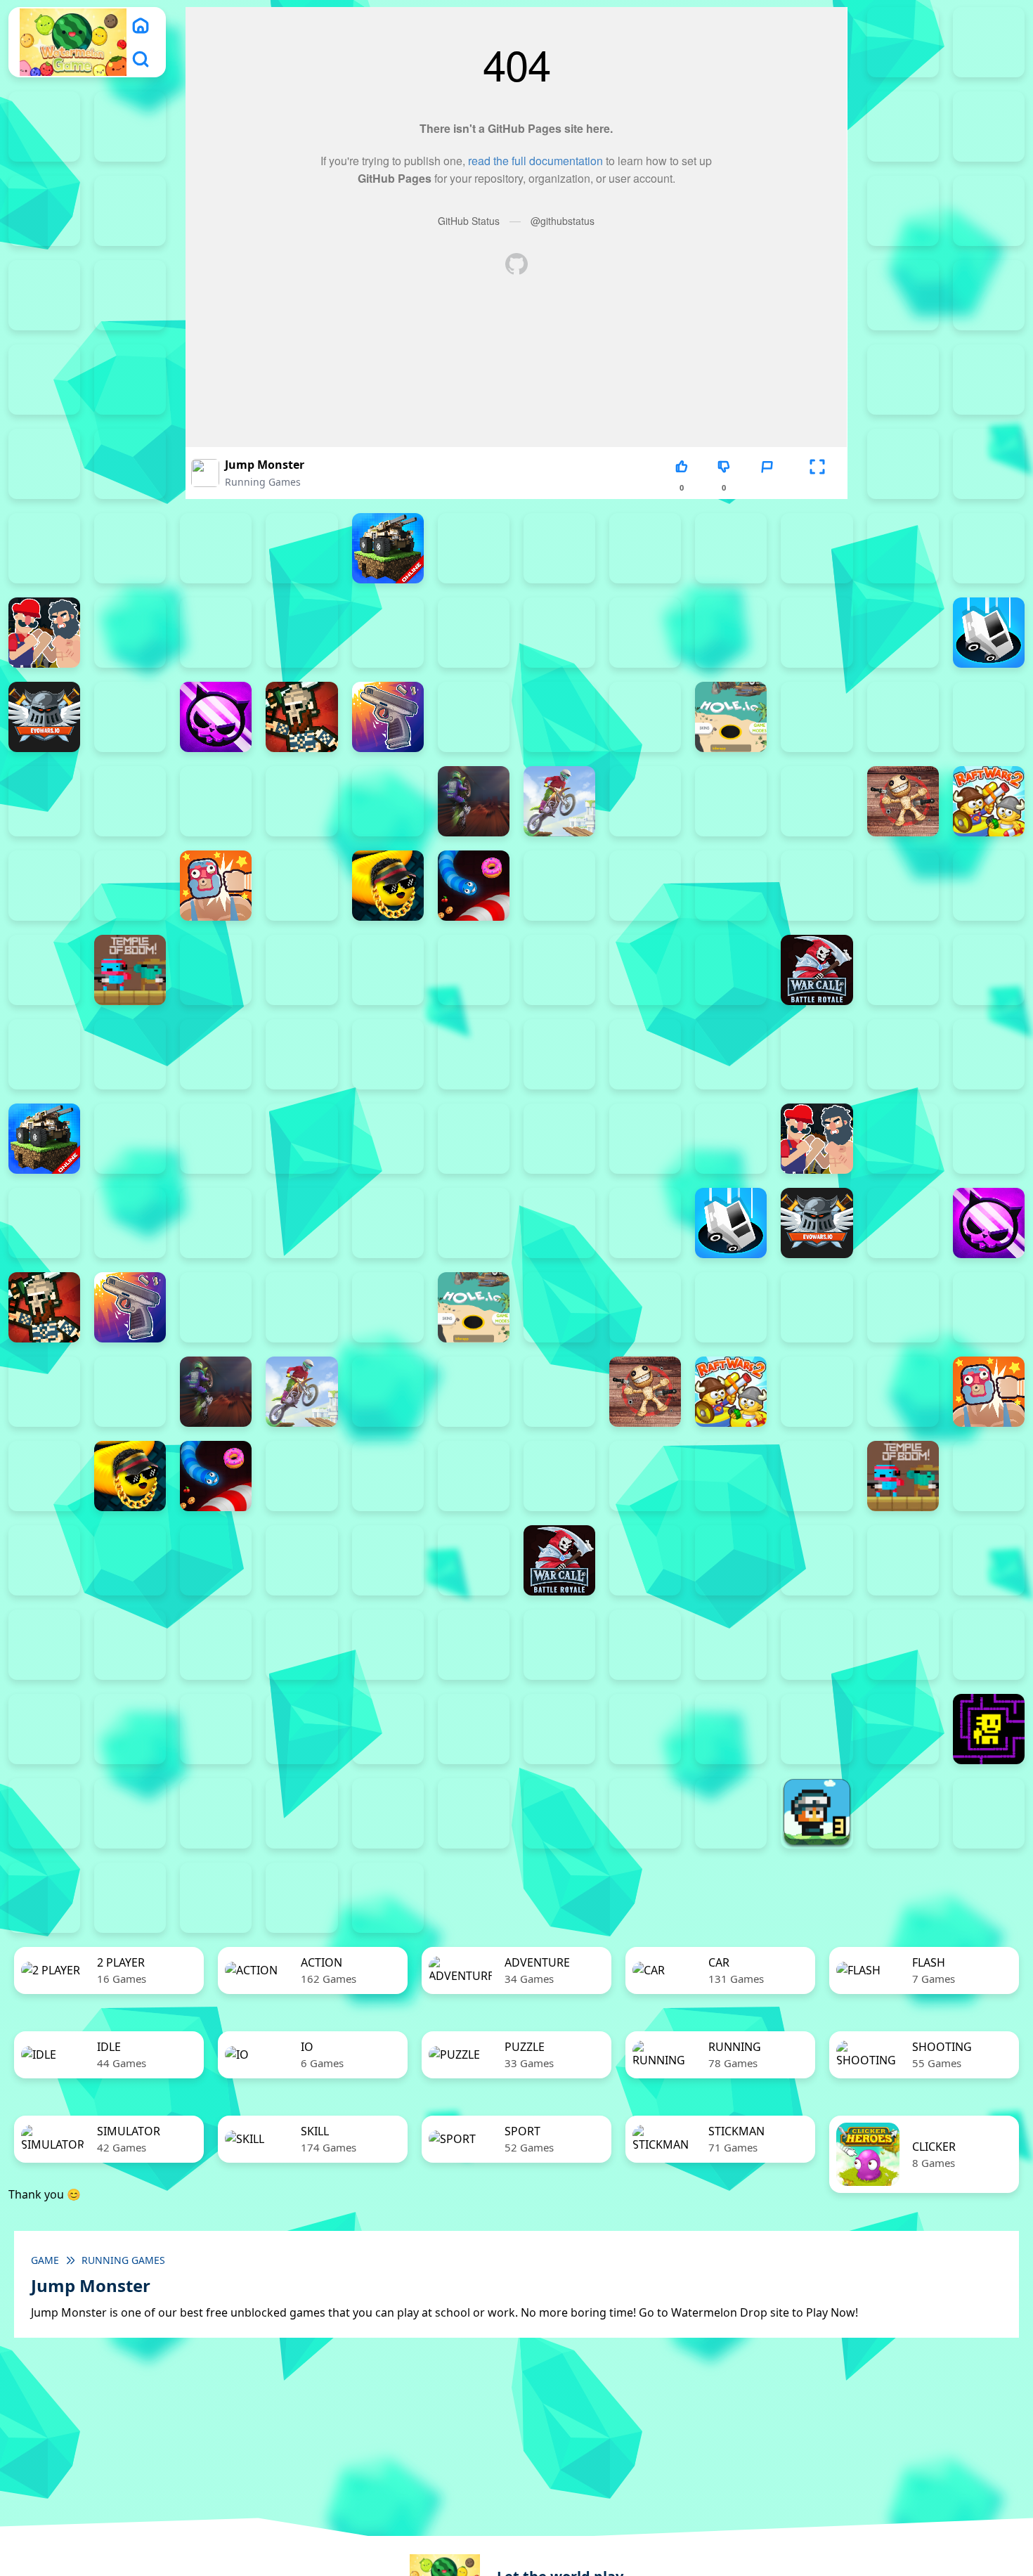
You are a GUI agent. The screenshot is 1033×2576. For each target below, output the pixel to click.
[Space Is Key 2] (474, 1729)
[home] (141, 25)
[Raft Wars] (44, 886)
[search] (141, 59)
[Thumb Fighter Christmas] (44, 295)
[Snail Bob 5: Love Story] (130, 1729)
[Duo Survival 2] (903, 42)
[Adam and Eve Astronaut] (44, 1645)
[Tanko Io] (44, 970)
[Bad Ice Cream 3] (216, 1645)
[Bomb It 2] (474, 548)
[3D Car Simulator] (388, 1898)
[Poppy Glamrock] (817, 801)
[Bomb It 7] (903, 548)
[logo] (73, 43)
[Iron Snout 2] (989, 717)
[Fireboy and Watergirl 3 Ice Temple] (903, 127)
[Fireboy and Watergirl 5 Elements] (44, 211)
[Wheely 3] (301, 1813)
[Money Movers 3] (903, 211)
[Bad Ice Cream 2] (130, 1645)
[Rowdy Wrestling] (301, 886)
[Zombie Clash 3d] (989, 970)
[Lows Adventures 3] (817, 1813)
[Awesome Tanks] (44, 548)
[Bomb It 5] (731, 548)
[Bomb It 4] (645, 548)
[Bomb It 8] (645, 1139)
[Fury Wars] (216, 717)
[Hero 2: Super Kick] (645, 717)
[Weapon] (559, 970)
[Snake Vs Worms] (474, 886)
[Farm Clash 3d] (130, 717)
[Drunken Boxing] (903, 633)
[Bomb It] (989, 548)
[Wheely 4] (388, 1813)
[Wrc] (817, 970)
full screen (817, 487)
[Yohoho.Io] (903, 970)
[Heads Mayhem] (559, 717)
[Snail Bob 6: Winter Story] (216, 1729)
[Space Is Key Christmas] (559, 1729)
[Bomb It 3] (559, 548)
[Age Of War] (989, 380)
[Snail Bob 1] (817, 1645)
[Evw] (44, 717)
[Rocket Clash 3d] (130, 886)
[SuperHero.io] (903, 886)
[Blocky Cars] (388, 548)
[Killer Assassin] (130, 801)
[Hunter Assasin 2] (817, 717)
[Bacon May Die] (130, 548)
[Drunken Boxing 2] (817, 633)
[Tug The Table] (216, 970)
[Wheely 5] (474, 1813)
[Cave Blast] (645, 633)
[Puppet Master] (903, 801)
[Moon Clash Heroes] (388, 801)
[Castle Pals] (559, 633)
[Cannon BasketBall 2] (130, 633)
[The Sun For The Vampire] (903, 1729)
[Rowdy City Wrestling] (216, 886)
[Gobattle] (130, 380)
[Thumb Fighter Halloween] (130, 295)
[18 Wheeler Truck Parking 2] (130, 1898)
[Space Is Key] (645, 1729)
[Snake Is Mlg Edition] (388, 886)
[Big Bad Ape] (216, 548)
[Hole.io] (731, 717)
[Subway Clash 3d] (817, 886)
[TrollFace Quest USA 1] (44, 1813)
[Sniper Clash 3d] (559, 886)
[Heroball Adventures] (474, 1645)
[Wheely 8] (731, 1813)
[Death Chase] (731, 633)
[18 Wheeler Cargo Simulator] (989, 1813)
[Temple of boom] (130, 970)
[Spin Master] (731, 886)
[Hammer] (474, 717)
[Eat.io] (989, 633)
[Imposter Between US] (903, 717)
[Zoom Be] (44, 380)
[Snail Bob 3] (989, 1645)
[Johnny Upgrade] (559, 1645)
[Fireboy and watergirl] (44, 127)
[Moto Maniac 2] (474, 801)
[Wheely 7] (645, 1813)
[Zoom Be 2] (903, 295)
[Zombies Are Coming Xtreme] (130, 1054)
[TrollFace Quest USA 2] (130, 1813)
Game (45, 2260)
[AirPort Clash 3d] (44, 464)
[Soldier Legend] (645, 886)
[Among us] (130, 464)
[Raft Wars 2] (989, 801)
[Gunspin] (388, 717)
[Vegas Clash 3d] (474, 970)
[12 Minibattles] (903, 380)
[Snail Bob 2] (903, 1645)
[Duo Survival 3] (989, 42)
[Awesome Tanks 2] (989, 464)
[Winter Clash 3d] (645, 970)
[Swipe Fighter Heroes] (989, 886)
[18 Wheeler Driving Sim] (44, 1898)
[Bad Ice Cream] (301, 1645)
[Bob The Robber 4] (388, 1645)
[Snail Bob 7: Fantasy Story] (301, 1729)
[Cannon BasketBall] (388, 633)
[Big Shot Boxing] (301, 548)
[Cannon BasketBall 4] (301, 633)
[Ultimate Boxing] (388, 970)
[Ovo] (731, 1645)
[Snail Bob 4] (44, 1729)
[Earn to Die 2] (44, 1054)
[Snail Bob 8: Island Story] (388, 1729)
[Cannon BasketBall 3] (216, 633)
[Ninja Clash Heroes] (645, 801)
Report (767, 487)
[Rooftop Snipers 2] (989, 211)
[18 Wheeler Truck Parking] (216, 1898)
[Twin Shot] (301, 970)
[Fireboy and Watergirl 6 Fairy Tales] (130, 211)
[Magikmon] (216, 801)
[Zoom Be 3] (989, 295)
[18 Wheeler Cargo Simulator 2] (903, 1813)
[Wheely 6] (559, 1813)
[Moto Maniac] (559, 801)
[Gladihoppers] (301, 717)
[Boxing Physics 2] (44, 633)
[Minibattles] (301, 801)
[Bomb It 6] (817, 548)
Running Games (263, 482)
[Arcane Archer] (903, 464)
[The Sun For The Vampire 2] (731, 1729)
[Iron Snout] (44, 801)
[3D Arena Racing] (301, 1898)
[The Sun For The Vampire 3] (817, 1729)
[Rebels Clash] (216, 1054)
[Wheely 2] (216, 1813)
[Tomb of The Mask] (989, 1729)
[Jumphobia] (645, 1645)
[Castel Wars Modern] (474, 633)
